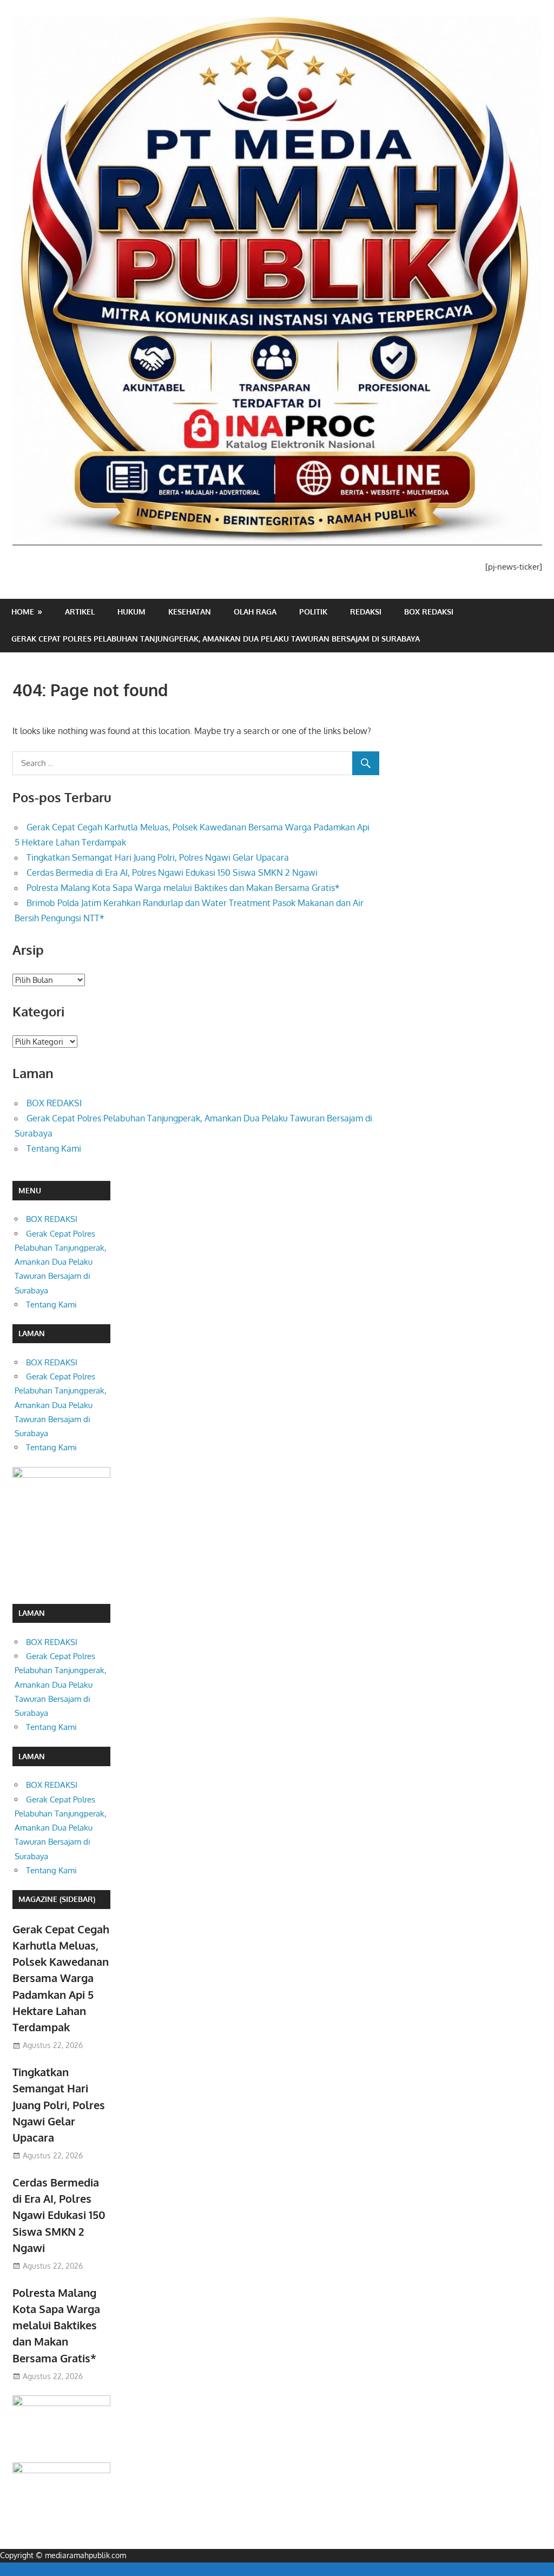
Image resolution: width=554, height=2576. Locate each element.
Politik (313, 612)
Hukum (131, 612)
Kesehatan (190, 612)
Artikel (80, 612)
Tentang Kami (54, 1148)
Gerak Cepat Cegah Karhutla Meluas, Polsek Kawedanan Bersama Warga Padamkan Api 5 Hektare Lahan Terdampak (61, 1978)
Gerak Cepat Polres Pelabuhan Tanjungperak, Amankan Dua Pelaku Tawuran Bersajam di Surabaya (216, 639)
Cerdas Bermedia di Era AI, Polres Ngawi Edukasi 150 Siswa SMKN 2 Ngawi (172, 873)
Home (23, 612)
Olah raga (255, 612)
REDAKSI (366, 612)
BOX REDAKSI (429, 612)
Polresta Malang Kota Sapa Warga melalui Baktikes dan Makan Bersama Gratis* (183, 888)
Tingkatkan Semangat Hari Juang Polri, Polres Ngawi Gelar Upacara (158, 857)
